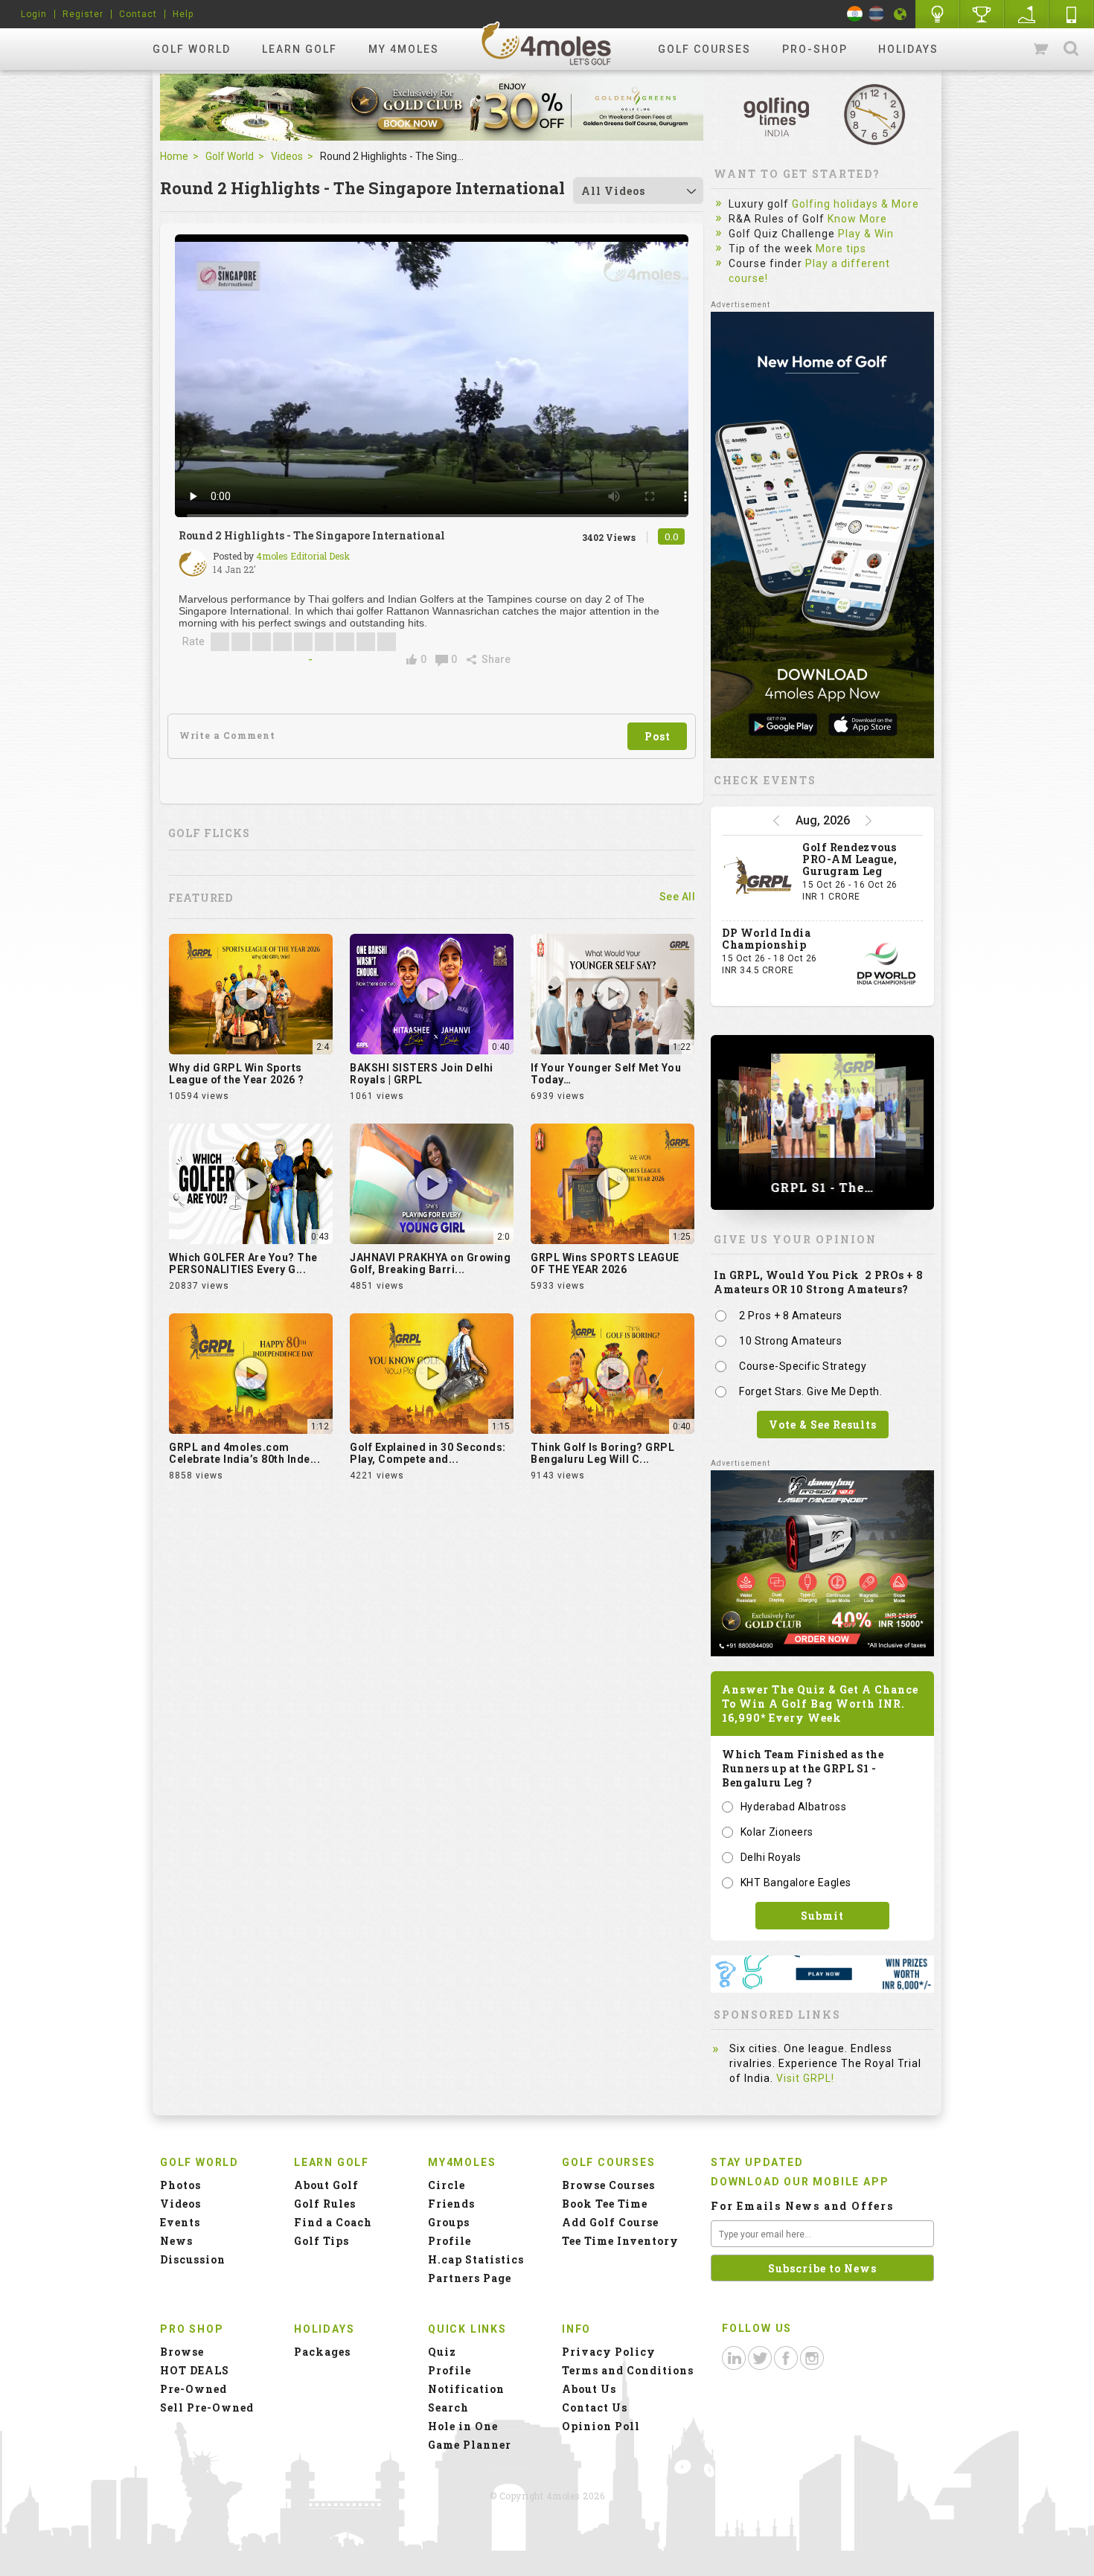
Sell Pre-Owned (207, 2407)
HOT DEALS (195, 2370)
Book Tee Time (605, 2204)
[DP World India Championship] (886, 964)
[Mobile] (1072, 14)
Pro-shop (815, 49)
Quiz (442, 2352)
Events (180, 2222)
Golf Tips (322, 2241)
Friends (451, 2204)
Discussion (193, 2259)
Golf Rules (325, 2204)
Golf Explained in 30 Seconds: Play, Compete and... (428, 1453)
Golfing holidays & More (855, 204)
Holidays (908, 49)
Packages (322, 2352)
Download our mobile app (800, 2182)
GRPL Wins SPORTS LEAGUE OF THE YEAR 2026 (605, 1263)
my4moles (547, 43)
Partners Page (470, 2278)
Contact (138, 14)
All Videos (613, 191)
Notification (466, 2389)
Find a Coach (333, 2222)
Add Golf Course (610, 2222)
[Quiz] (938, 14)
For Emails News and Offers (802, 2206)
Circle (447, 2185)
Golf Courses (704, 49)
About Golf (326, 2185)
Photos (180, 2185)
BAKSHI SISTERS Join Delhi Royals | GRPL (422, 1074)
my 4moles (404, 49)
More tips (841, 249)
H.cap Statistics (476, 2259)
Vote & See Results (823, 1425)
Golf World (192, 49)
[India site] (855, 14)
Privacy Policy (609, 2352)
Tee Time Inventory (620, 2241)
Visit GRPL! (805, 2078)
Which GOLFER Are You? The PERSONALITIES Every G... (243, 1263)
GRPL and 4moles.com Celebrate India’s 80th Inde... (244, 1453)
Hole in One (982, 14)
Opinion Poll (601, 2426)
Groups (449, 2222)
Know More (857, 219)
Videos (287, 156)
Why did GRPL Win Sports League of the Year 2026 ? (237, 1074)
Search (1071, 49)
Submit (822, 1916)
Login (34, 14)
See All (678, 897)
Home (174, 156)
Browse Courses (608, 2185)
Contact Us (595, 2407)
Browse (182, 2352)
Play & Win (866, 234)
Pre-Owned (193, 2389)
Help (183, 14)
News (176, 2241)
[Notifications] (901, 14)
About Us (589, 2389)
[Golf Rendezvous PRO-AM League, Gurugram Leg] (758, 878)
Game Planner (470, 2445)
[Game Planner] (1027, 14)
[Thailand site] (876, 14)
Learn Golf (300, 49)
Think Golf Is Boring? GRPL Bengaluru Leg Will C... (602, 1453)
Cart (1042, 49)
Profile (450, 2241)
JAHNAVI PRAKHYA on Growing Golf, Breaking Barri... (430, 1263)
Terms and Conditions (628, 2370)
